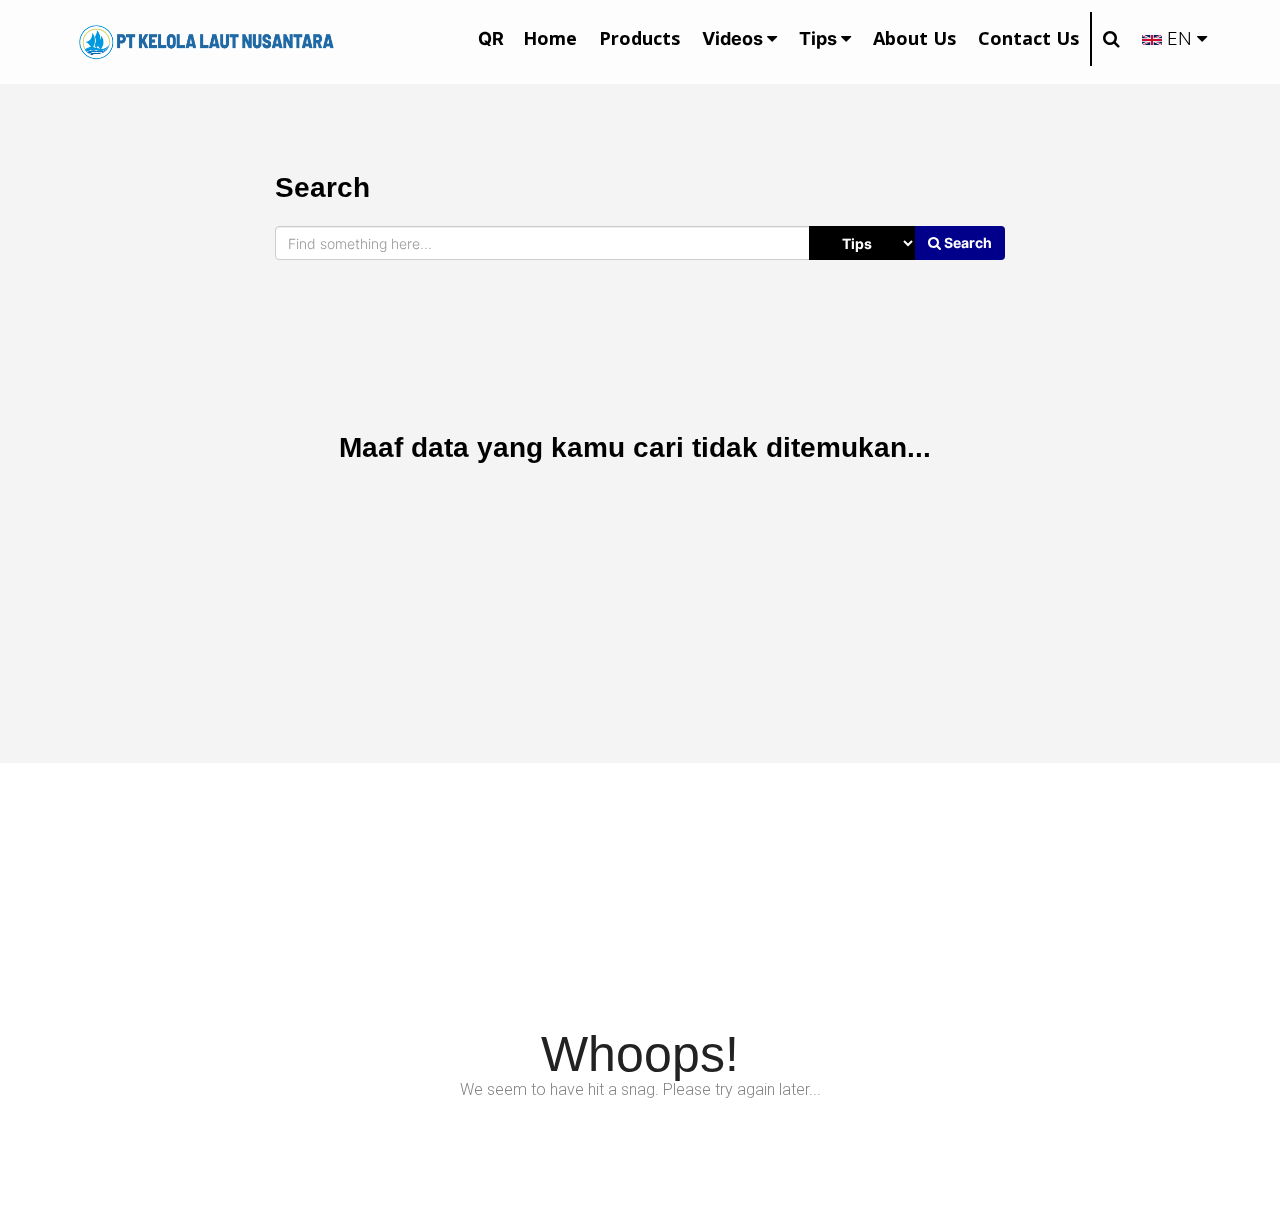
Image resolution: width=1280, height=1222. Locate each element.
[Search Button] (1110, 39)
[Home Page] (206, 40)
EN (1179, 38)
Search (966, 242)
